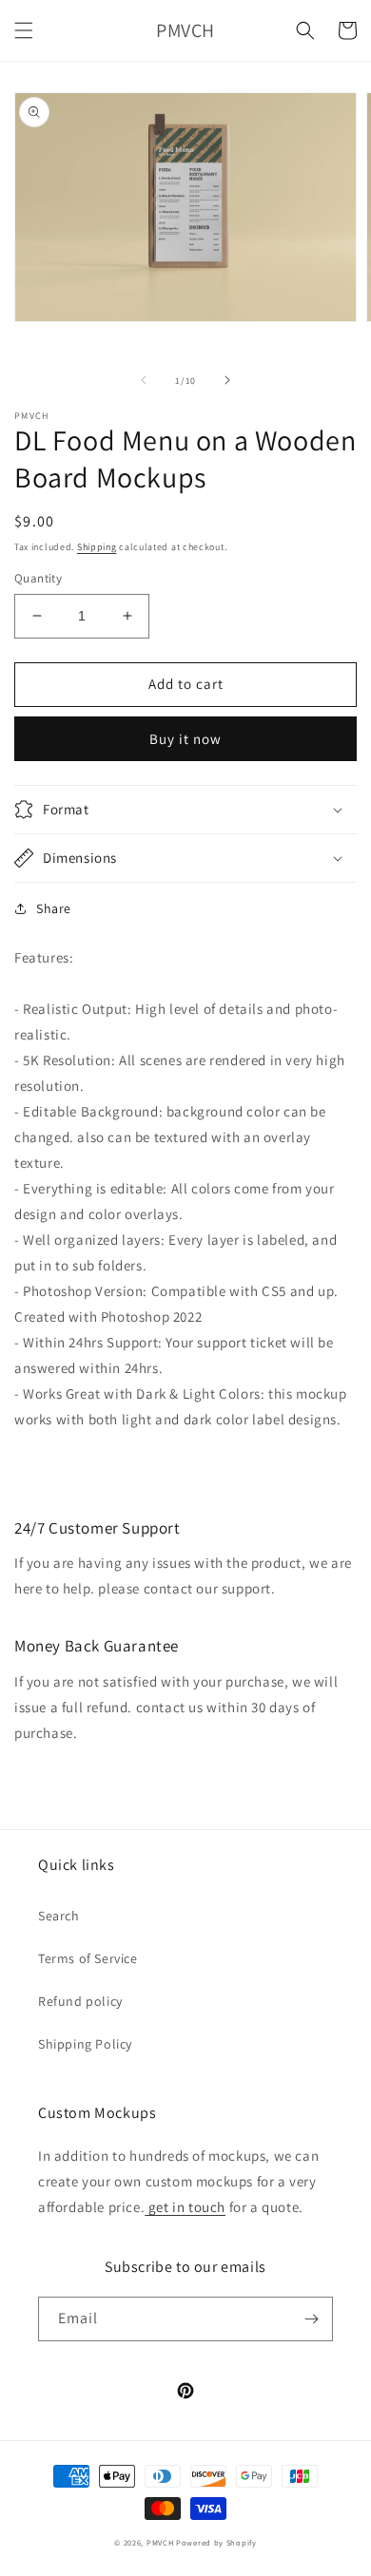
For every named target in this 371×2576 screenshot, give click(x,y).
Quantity (38, 578)
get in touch (185, 2207)
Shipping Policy (85, 2044)
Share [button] (54, 908)
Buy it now (185, 739)
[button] (24, 30)
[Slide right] (227, 380)
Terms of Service (88, 1958)
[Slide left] (144, 380)
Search (59, 1916)
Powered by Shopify (216, 2542)
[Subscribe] (311, 2319)
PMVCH (160, 2542)
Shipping (97, 547)
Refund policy (80, 2001)
